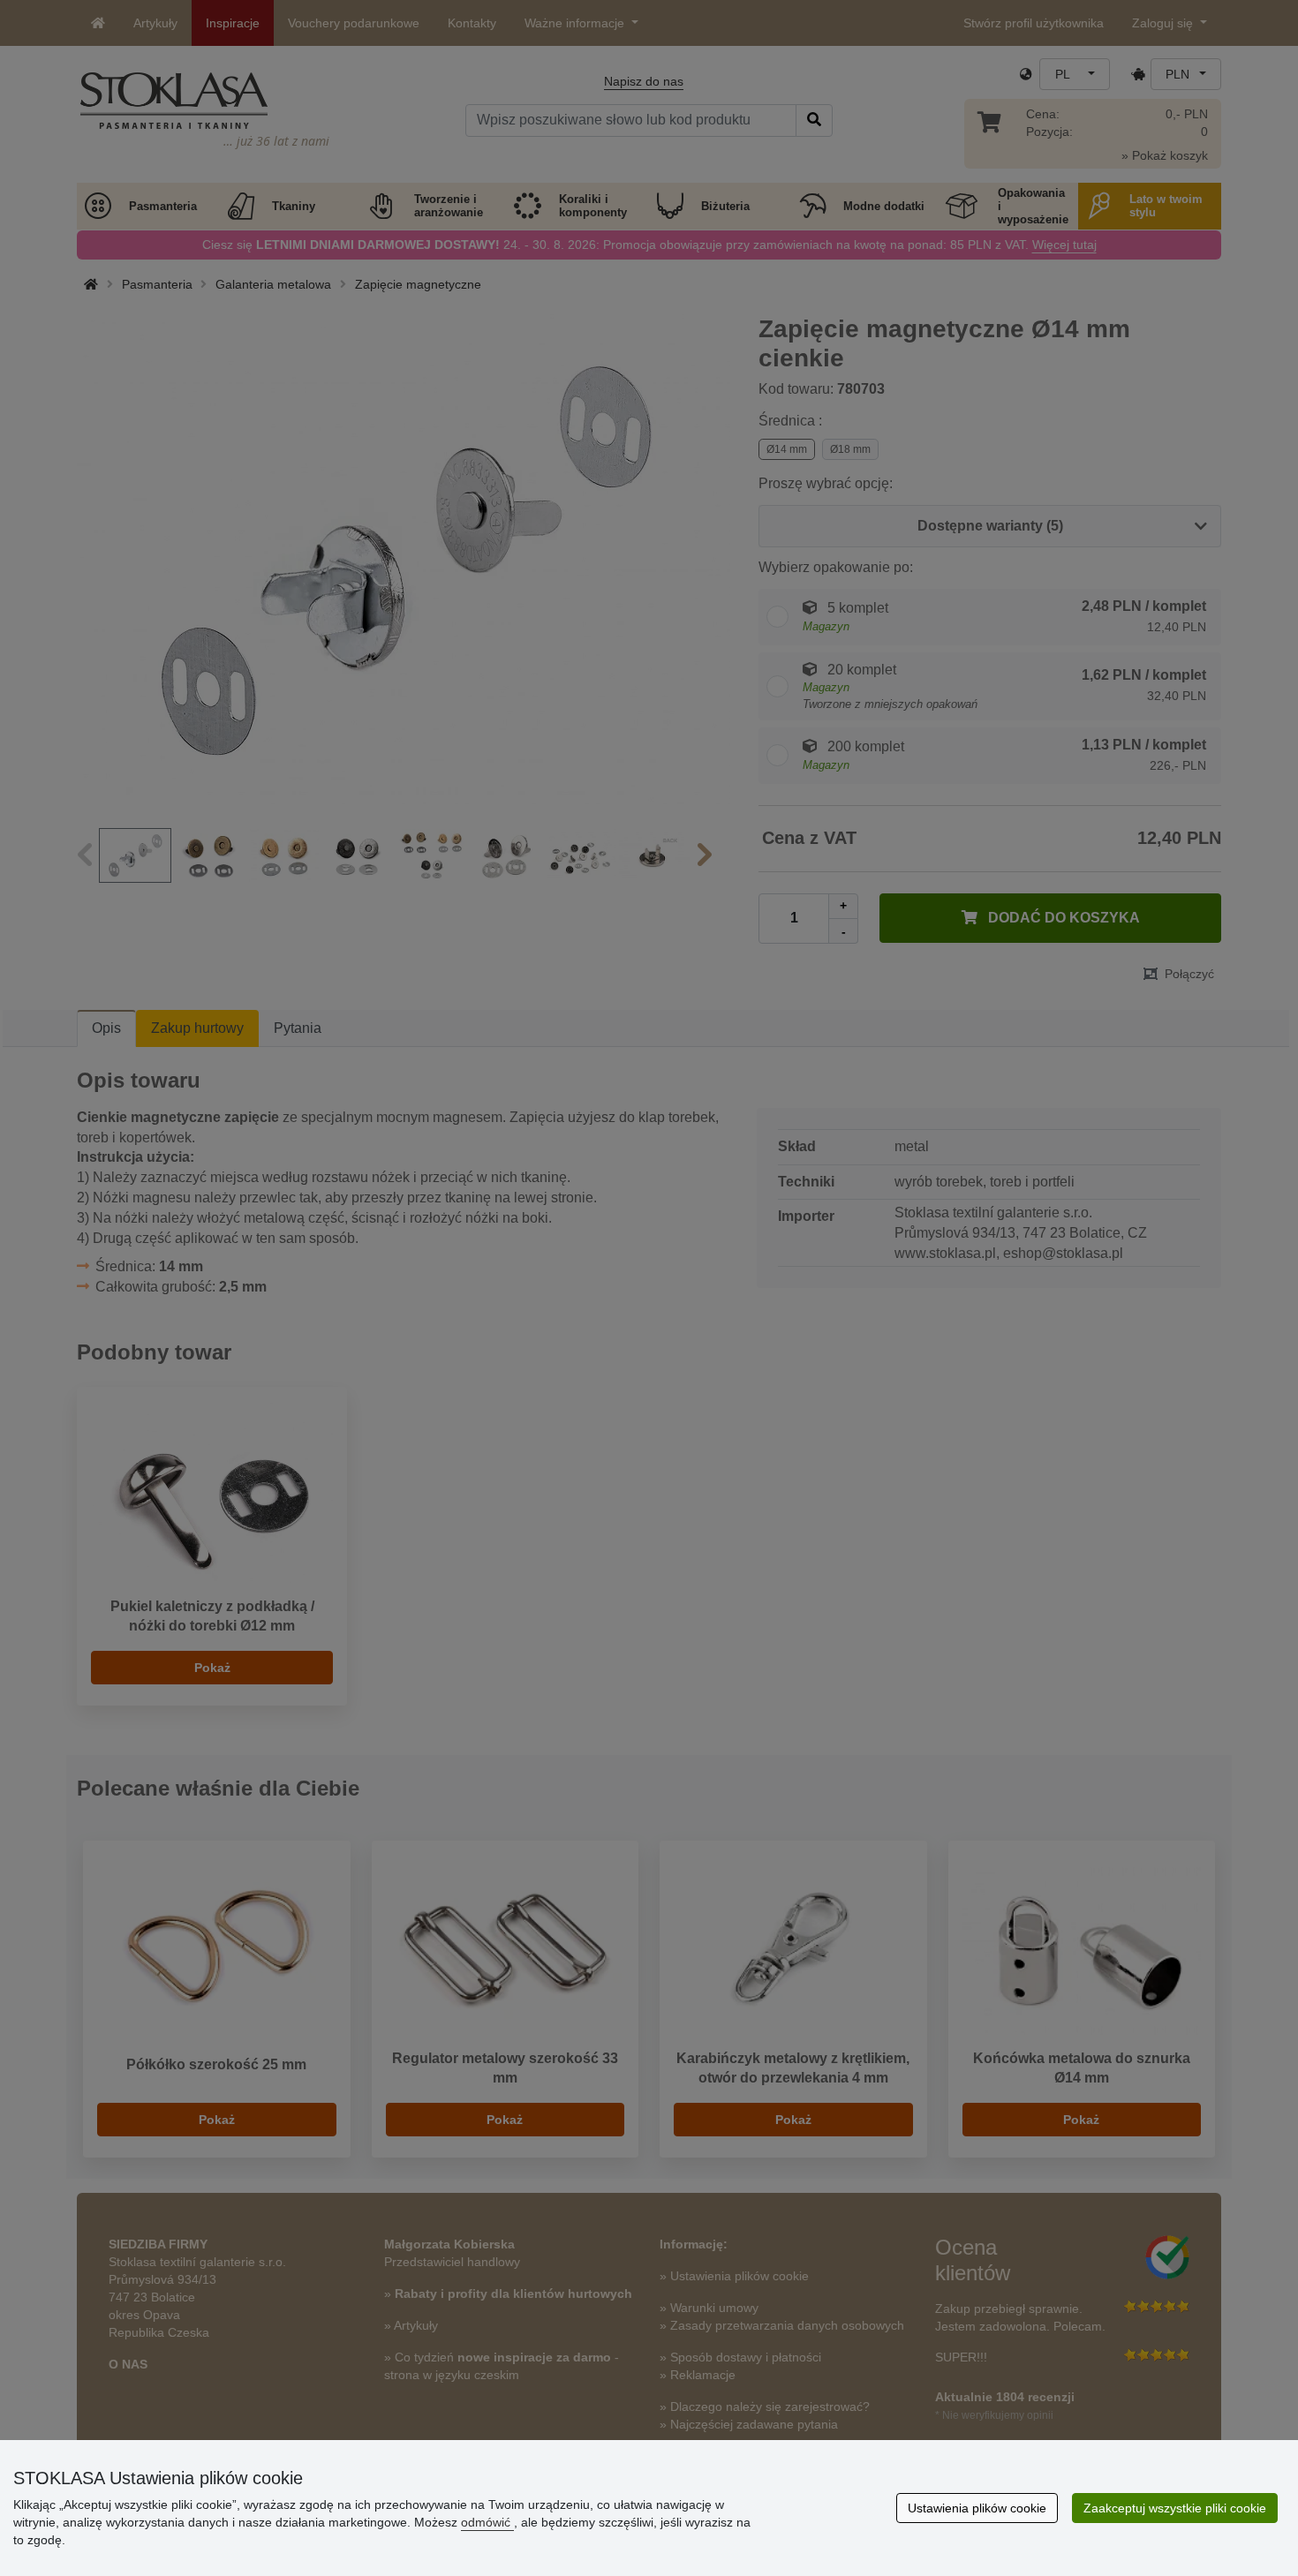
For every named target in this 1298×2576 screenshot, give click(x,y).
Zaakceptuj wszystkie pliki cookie (1175, 2508)
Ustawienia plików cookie (977, 2508)
